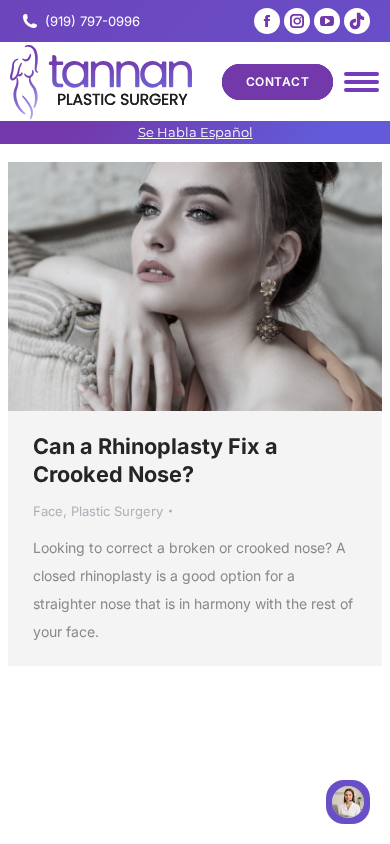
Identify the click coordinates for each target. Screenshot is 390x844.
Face (48, 511)
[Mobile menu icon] (361, 82)
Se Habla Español (195, 132)
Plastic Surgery (117, 511)
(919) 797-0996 (92, 21)
